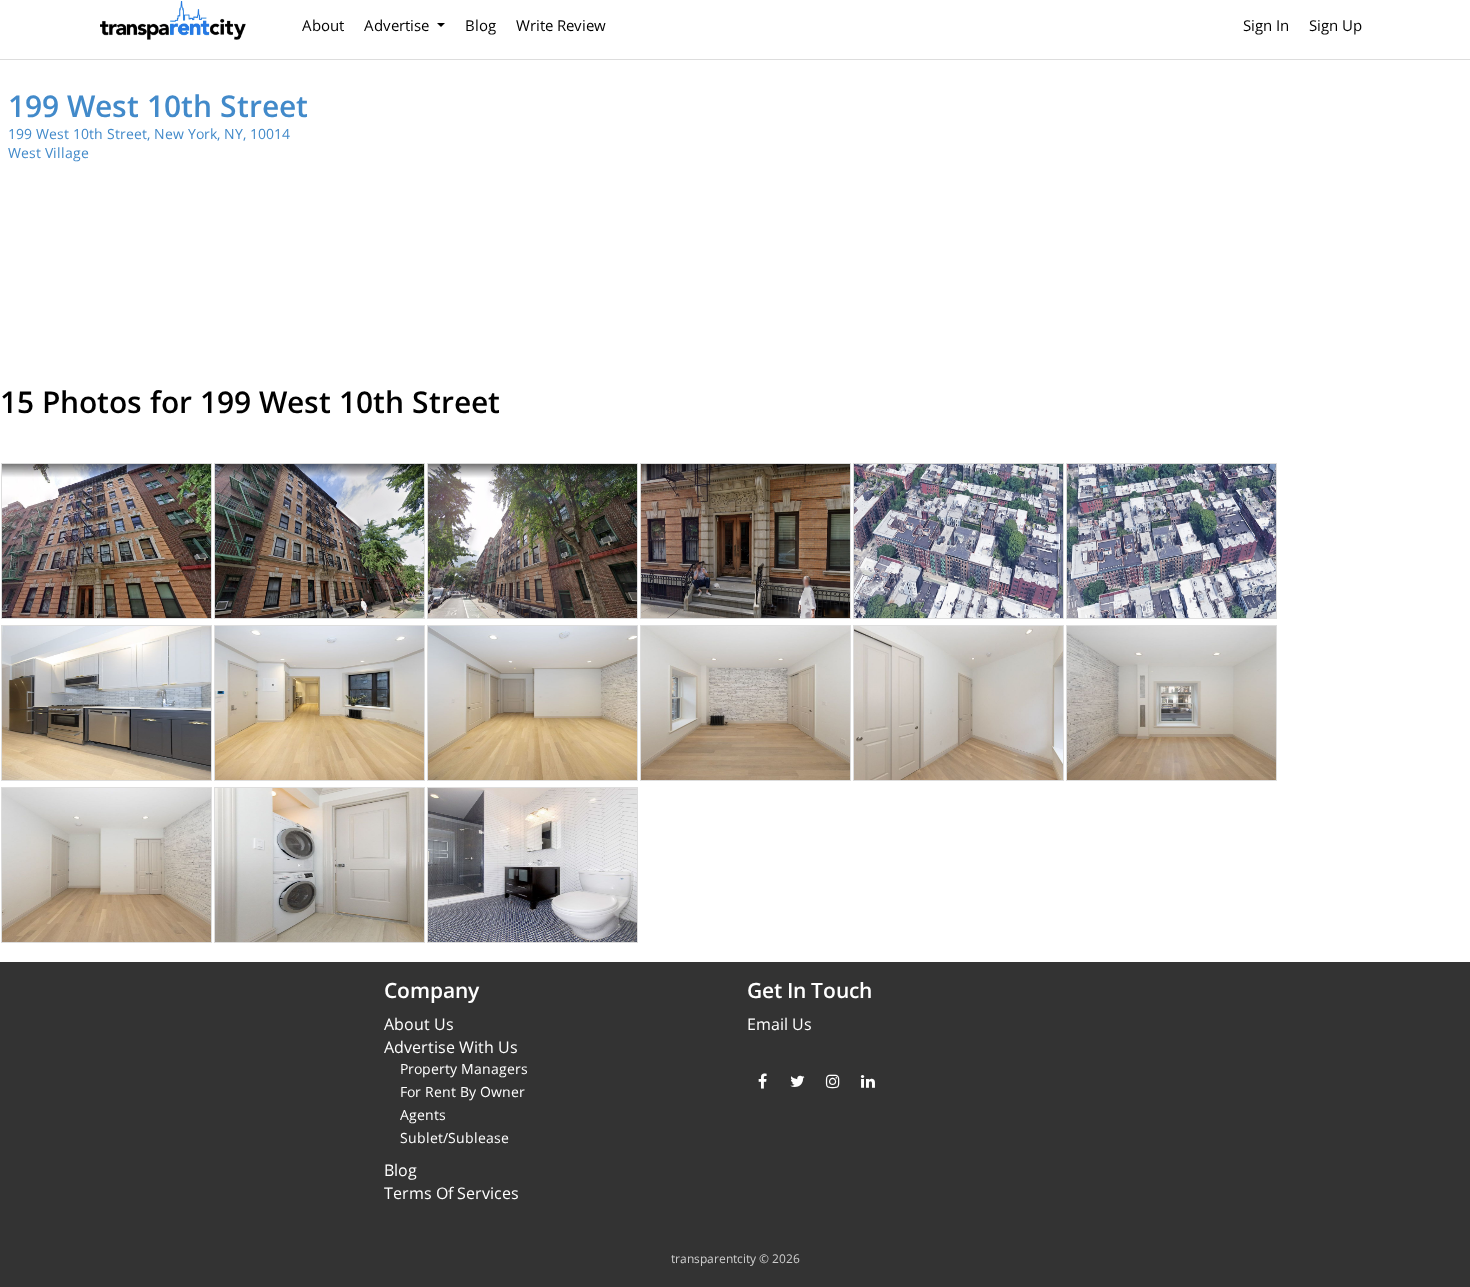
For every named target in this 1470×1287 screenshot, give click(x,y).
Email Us (779, 1024)
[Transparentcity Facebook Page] (762, 1081)
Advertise (398, 25)
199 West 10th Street (158, 105)
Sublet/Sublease (454, 1137)
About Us (419, 1024)
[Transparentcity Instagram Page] (832, 1081)
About (323, 25)
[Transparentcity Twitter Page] (797, 1081)
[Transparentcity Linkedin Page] (867, 1081)
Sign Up (1335, 25)
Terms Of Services (451, 1193)
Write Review (561, 25)
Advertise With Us (451, 1047)
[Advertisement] (1108, 220)
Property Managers (464, 1068)
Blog (480, 25)
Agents (423, 1114)
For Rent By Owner (462, 1091)
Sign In (1266, 25)
